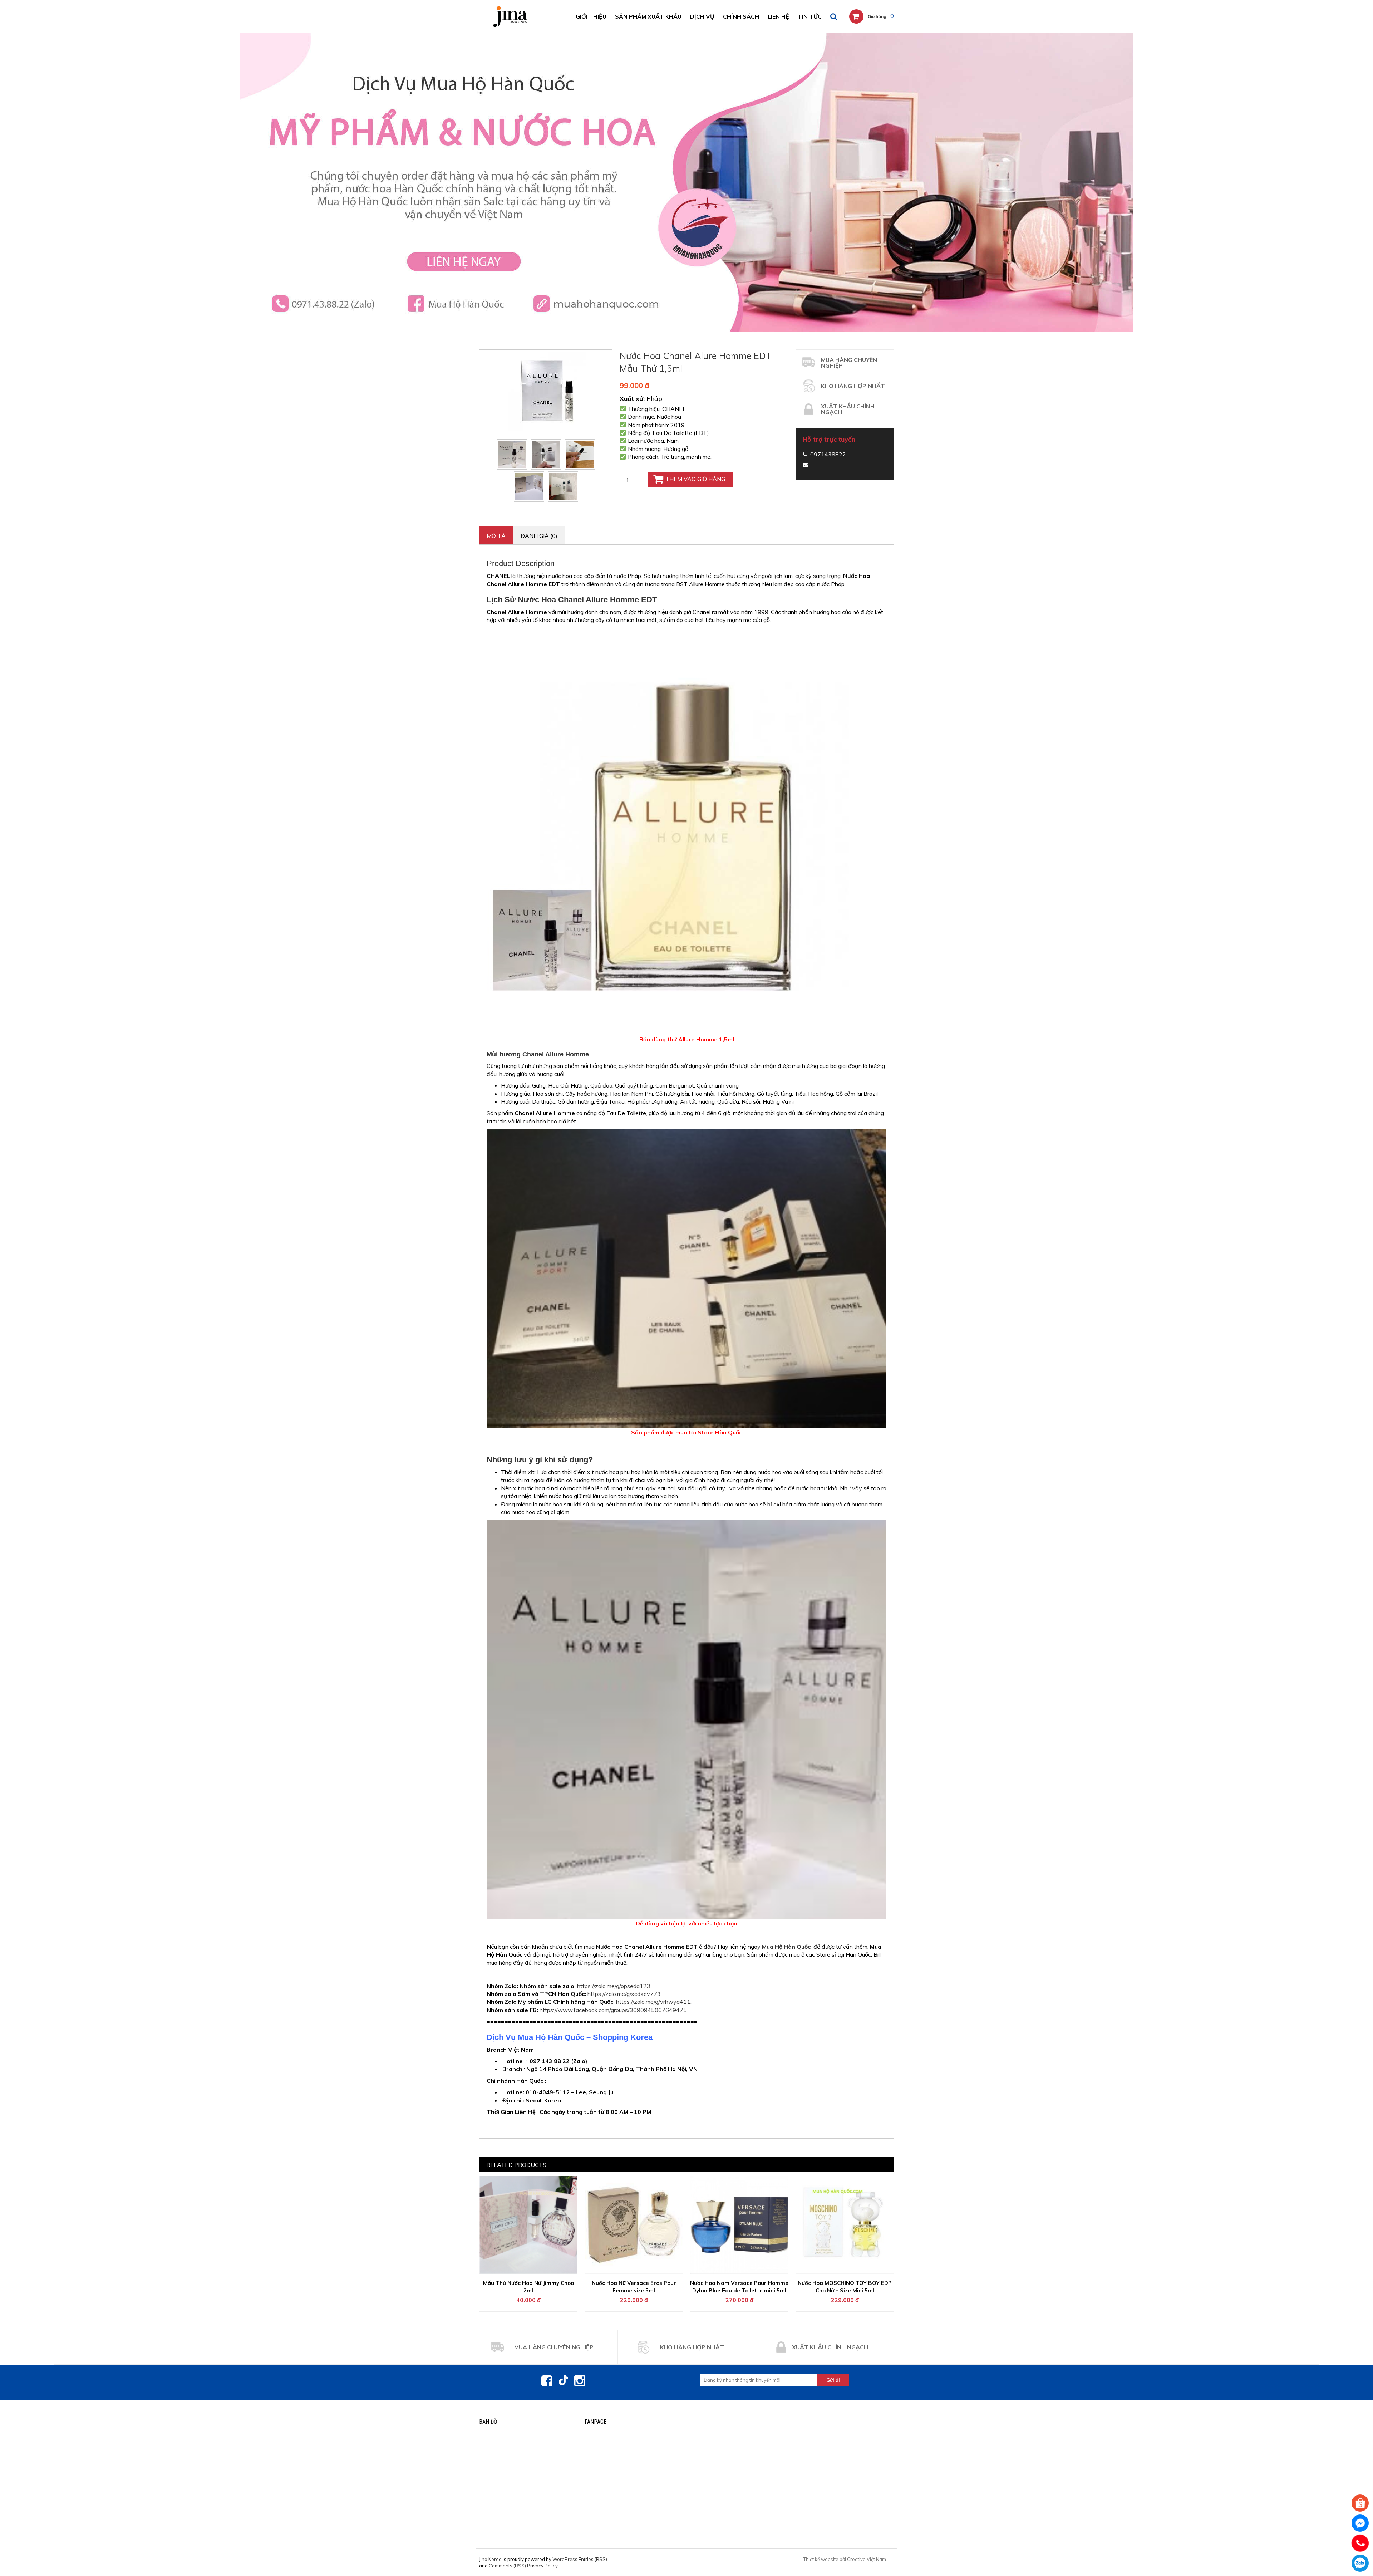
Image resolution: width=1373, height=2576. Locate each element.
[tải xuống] (563, 487)
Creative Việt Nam (867, 2559)
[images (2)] (512, 454)
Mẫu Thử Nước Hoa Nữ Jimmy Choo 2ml (528, 2287)
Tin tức (810, 16)
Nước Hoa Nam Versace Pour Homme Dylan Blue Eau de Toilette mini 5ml (739, 2287)
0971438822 (1360, 2563)
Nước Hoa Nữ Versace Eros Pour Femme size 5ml (634, 2287)
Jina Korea (490, 2559)
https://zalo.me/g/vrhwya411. (654, 2002)
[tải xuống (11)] (529, 487)
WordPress (565, 2559)
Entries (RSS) (593, 2559)
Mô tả (496, 536)
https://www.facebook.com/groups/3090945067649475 (613, 2010)
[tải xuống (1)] (546, 454)
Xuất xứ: (632, 399)
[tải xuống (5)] (580, 454)
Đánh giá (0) (539, 536)
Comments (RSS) (507, 2566)
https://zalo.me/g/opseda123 (614, 1986)
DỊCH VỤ (702, 16)
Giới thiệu (591, 16)
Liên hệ (778, 16)
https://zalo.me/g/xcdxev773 (624, 1994)
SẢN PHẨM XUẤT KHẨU (648, 16)
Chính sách (741, 16)
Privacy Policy (542, 2566)
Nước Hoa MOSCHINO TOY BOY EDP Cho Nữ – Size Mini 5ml (845, 2287)
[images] (546, 391)
